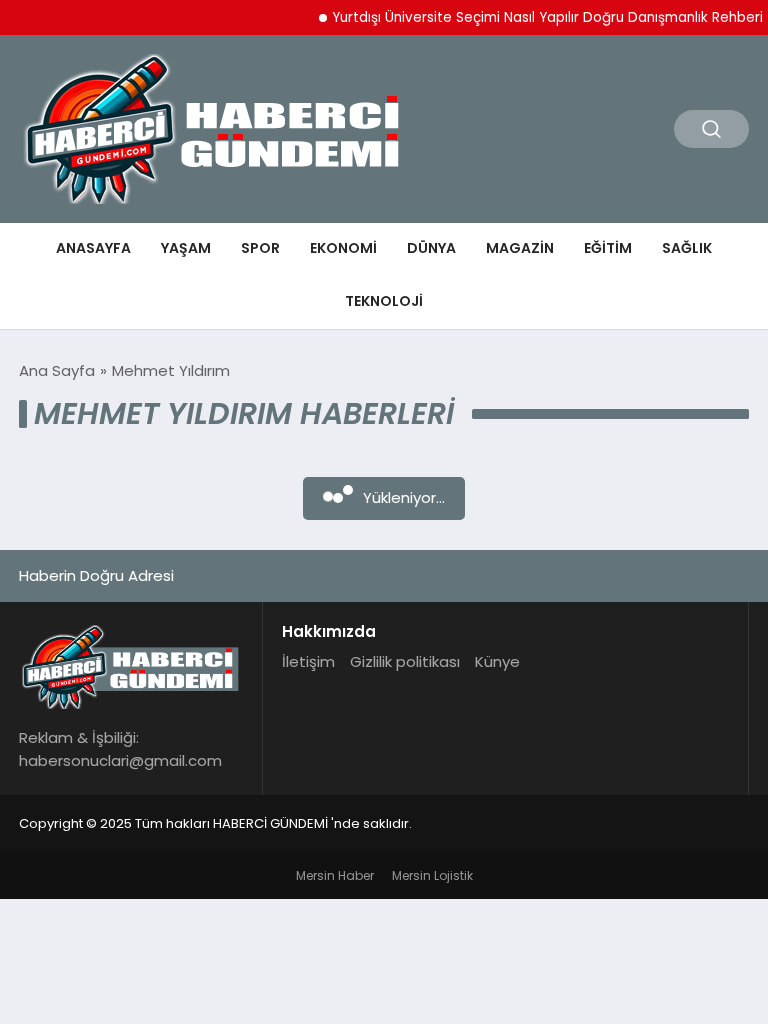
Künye (497, 661)
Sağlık (687, 248)
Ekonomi (343, 248)
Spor (260, 248)
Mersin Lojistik (432, 875)
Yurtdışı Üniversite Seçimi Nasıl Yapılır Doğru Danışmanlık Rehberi (539, 17)
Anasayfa (93, 248)
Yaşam (186, 248)
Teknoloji (384, 301)
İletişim (308, 661)
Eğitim (608, 248)
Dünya (431, 248)
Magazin (520, 248)
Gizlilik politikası (405, 661)
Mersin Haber (335, 875)
